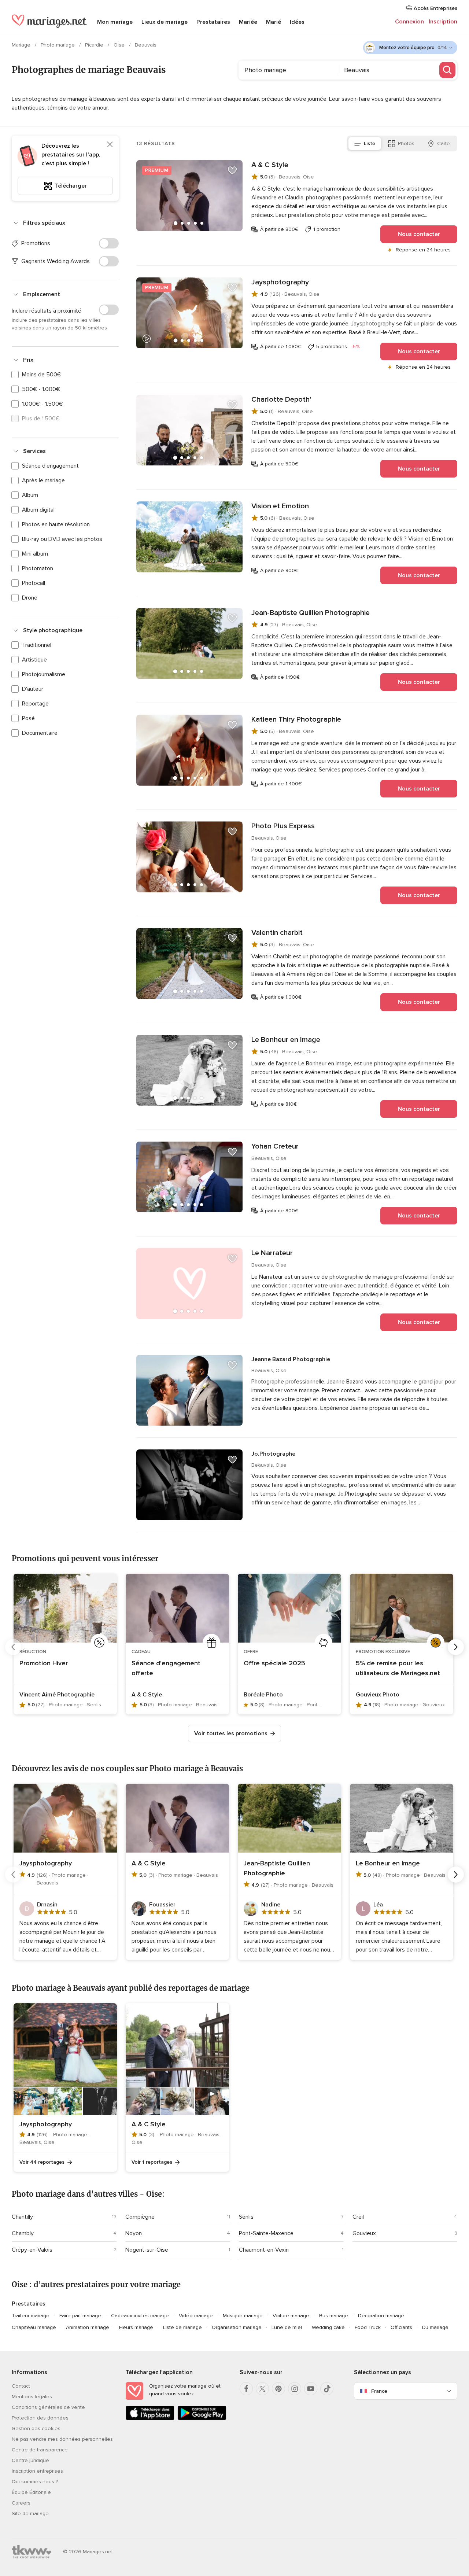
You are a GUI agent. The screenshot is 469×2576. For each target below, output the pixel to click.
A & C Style (270, 165)
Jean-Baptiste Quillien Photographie (311, 613)
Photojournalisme (44, 674)
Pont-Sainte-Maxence (266, 2233)
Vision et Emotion (280, 506)
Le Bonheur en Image (286, 1040)
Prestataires (213, 22)
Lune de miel (287, 2327)
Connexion (409, 22)
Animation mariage (88, 2327)
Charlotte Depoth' (281, 399)
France (379, 2391)
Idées (297, 22)
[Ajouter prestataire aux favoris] (232, 170)
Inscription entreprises (37, 2471)
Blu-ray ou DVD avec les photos (62, 539)
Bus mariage (334, 2316)
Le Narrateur (272, 1253)
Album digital (38, 510)
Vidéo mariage (196, 2316)
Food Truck (368, 2327)
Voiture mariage (291, 2316)
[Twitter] (262, 2389)
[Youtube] (311, 2389)
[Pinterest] (278, 2389)
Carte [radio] (444, 143)
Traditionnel (37, 645)
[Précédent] (13, 1647)
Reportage (35, 704)
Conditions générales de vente (48, 2407)
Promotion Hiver (44, 1663)
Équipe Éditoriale (31, 2492)
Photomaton (38, 568)
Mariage (22, 45)
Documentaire (40, 733)
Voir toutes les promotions (231, 1733)
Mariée (248, 22)
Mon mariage (115, 22)
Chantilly (22, 2217)
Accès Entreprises (435, 8)
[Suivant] (456, 1647)
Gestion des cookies (36, 2428)
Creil (358, 2217)
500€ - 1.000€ (41, 389)
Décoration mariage (381, 2316)
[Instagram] (295, 2389)
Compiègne (140, 2217)
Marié (274, 22)
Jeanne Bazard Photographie (291, 1359)
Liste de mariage (182, 2327)
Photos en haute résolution (56, 524)
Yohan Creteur (275, 1146)
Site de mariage (30, 2514)
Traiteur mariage (31, 2316)
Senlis (246, 2217)
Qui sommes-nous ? (35, 2482)
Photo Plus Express (283, 826)
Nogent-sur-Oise (147, 2250)
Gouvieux (364, 2233)
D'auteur (33, 689)
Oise (120, 45)
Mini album (35, 554)
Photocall (34, 583)
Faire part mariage (80, 2316)
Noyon (134, 2233)
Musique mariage (243, 2316)
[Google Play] (202, 2419)
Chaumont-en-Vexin (264, 2250)
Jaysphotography (280, 282)
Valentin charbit (277, 933)
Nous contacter (419, 234)
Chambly (23, 2233)
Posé (28, 718)
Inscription (443, 22)
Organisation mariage (237, 2327)
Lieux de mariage (165, 22)
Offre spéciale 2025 (274, 1663)
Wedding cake (328, 2327)
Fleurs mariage (136, 2327)
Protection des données (40, 2418)
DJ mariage (435, 2327)
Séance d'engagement (50, 466)
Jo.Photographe (273, 1454)
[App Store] (150, 2419)
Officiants (401, 2327)
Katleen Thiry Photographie (296, 719)
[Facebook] (246, 2389)
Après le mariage (43, 480)
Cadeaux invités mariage (140, 2316)
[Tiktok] (327, 2389)
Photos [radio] (406, 143)
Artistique (34, 660)
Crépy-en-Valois (32, 2250)
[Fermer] (110, 144)
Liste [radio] (370, 143)
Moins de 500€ (42, 375)
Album (30, 495)
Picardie (95, 45)
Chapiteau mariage (34, 2327)
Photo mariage (58, 45)
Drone (30, 598)
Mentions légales (32, 2397)
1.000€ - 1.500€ (43, 404)
